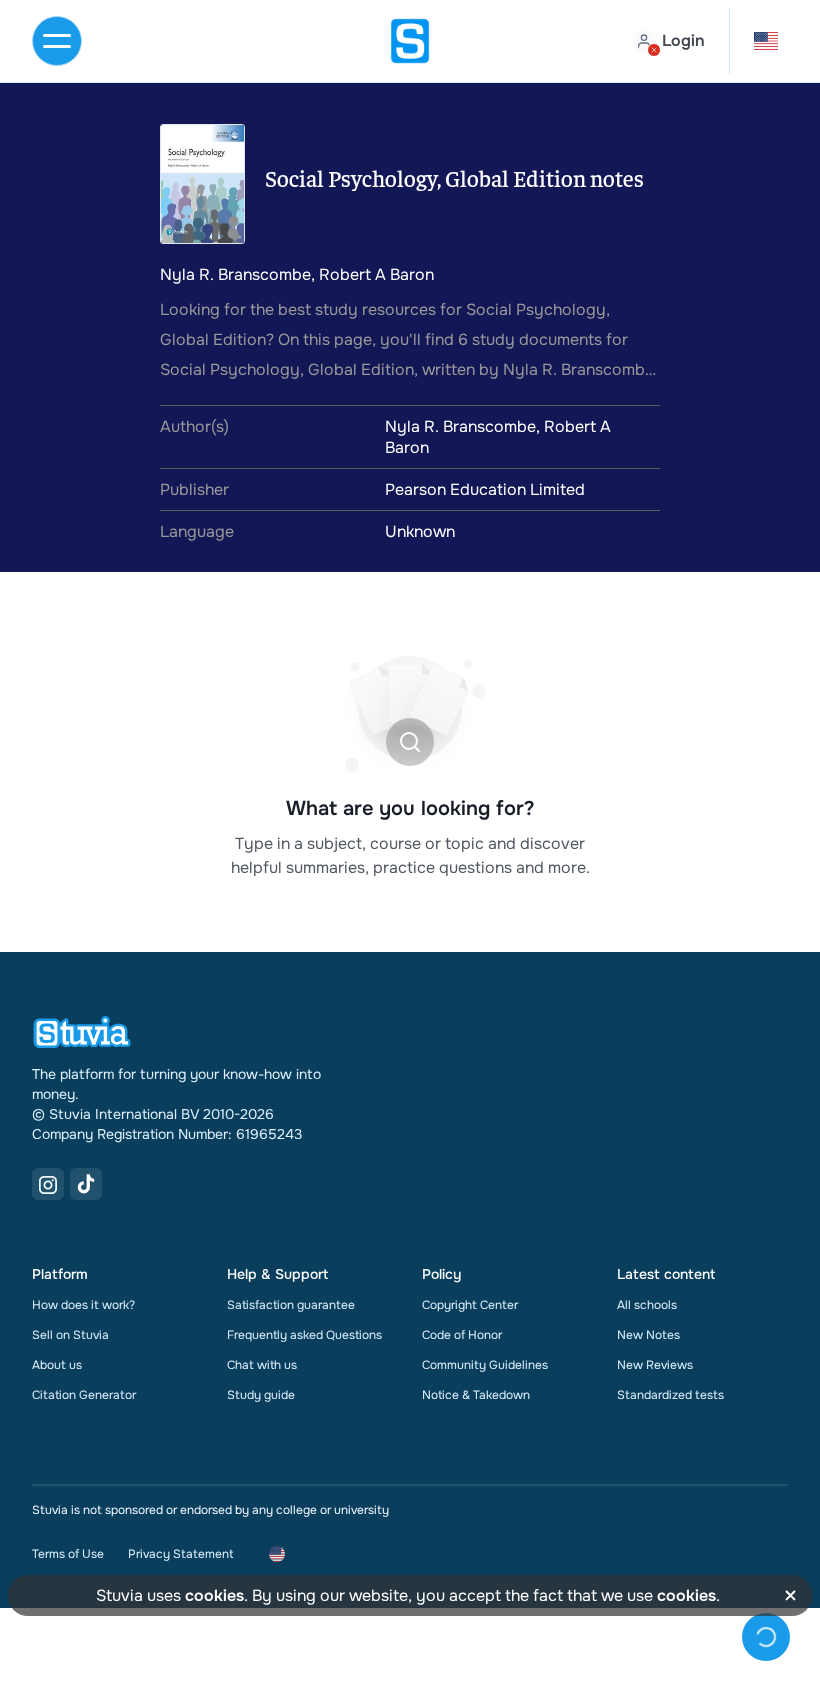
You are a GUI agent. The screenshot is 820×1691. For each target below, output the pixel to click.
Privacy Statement (180, 1554)
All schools (647, 1305)
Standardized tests (670, 1395)
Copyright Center (470, 1305)
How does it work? (83, 1305)
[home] (410, 41)
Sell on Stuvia (70, 1335)
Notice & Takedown (476, 1395)
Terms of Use (68, 1554)
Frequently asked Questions (304, 1335)
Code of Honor (462, 1335)
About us (57, 1365)
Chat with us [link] (262, 1365)
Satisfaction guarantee (291, 1305)
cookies (214, 1595)
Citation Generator (84, 1395)
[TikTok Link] (86, 1184)
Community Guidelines (485, 1365)
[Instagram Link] (48, 1184)
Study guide (261, 1395)
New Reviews (655, 1365)
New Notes (648, 1335)
